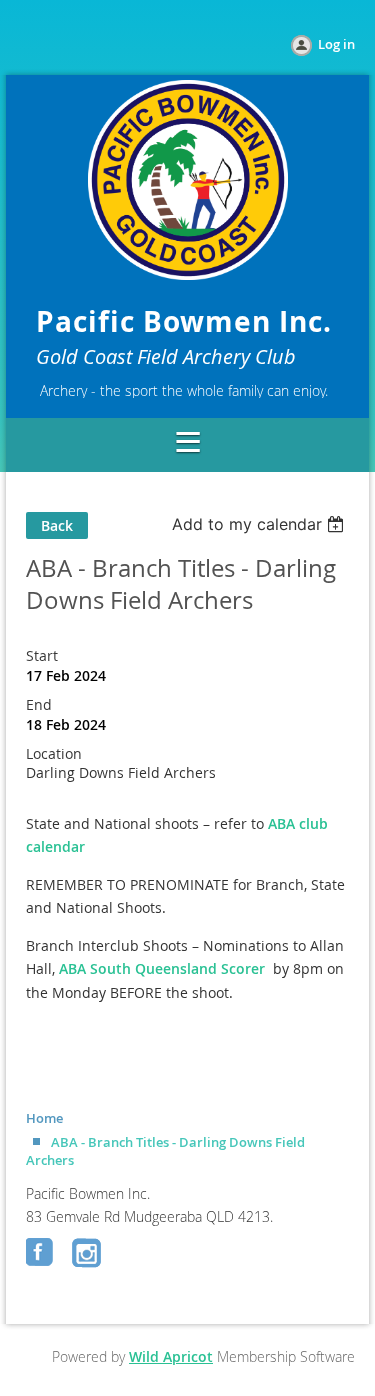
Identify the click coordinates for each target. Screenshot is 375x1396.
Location (54, 753)
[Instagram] (88, 1254)
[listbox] (260, 524)
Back (57, 525)
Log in (336, 44)
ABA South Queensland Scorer (162, 968)
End (39, 704)
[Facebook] (42, 1254)
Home (44, 1118)
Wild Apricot (171, 1356)
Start (42, 655)
